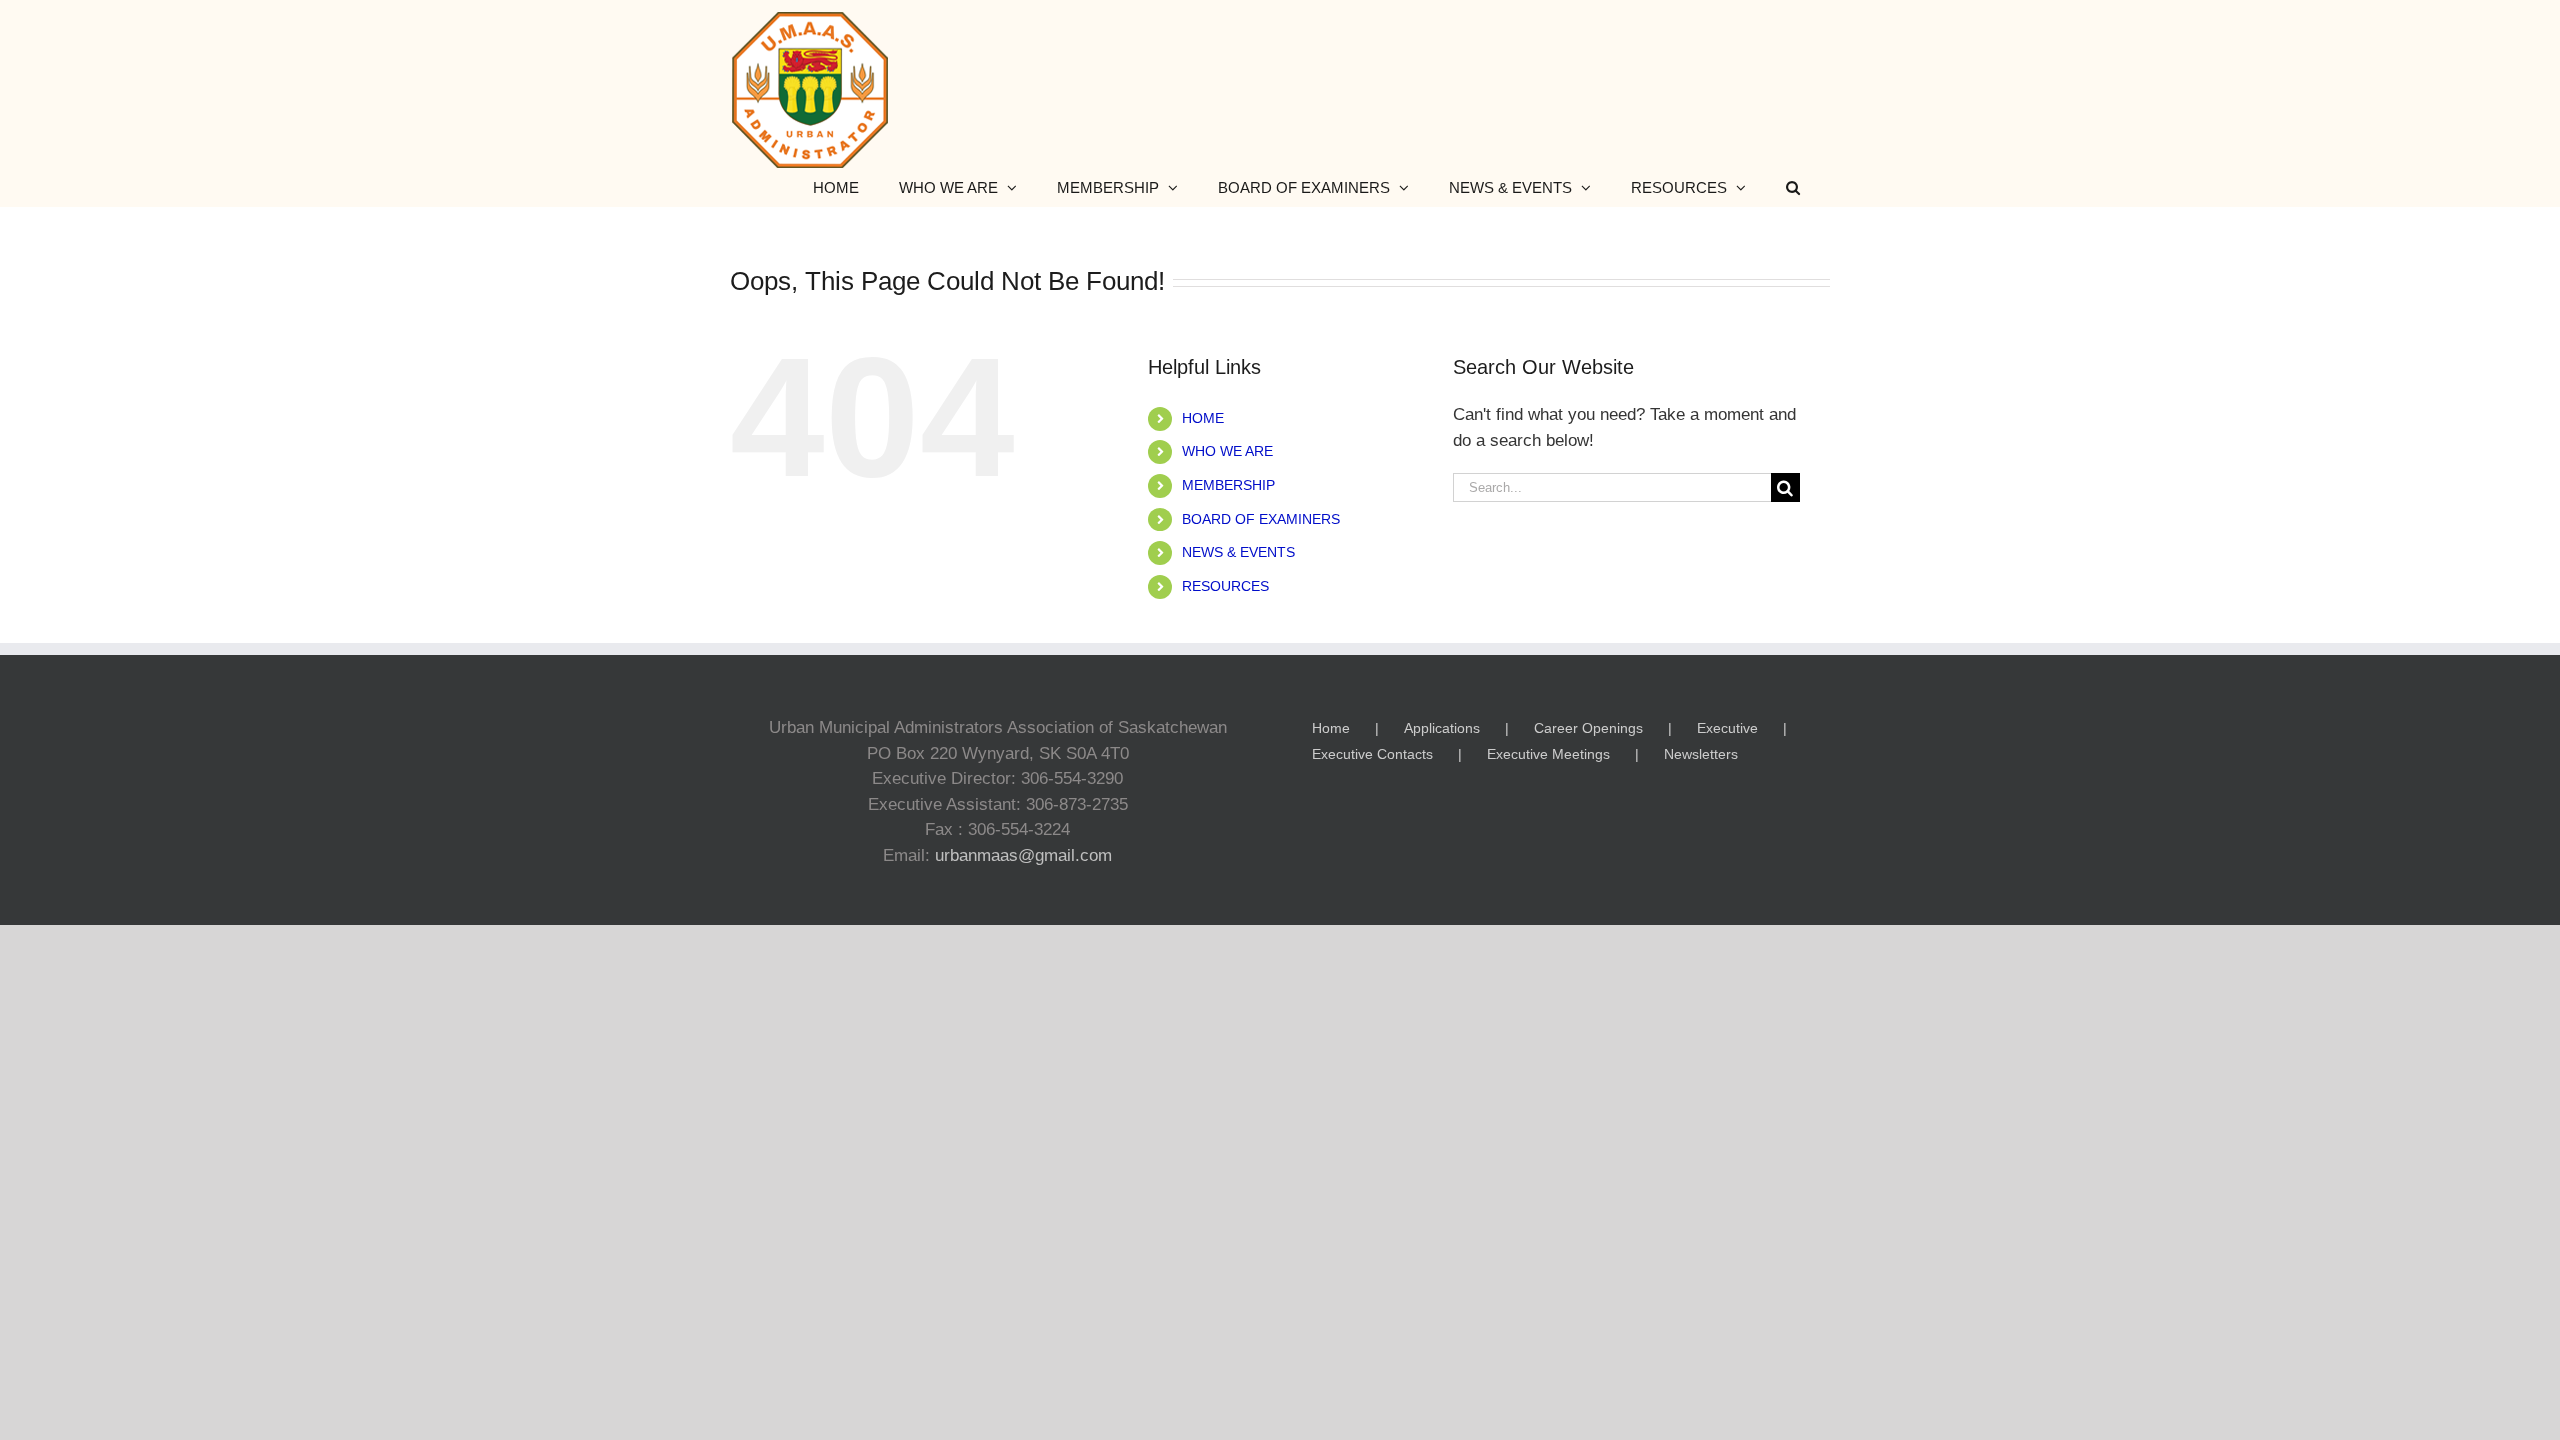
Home (1331, 728)
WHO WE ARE (1227, 451)
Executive (1727, 728)
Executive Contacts (1372, 754)
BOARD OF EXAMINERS (1261, 519)
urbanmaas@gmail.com (1023, 855)
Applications (1442, 728)
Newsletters (1701, 754)
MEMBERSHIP (1228, 485)
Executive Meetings (1548, 754)
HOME (1203, 418)
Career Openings (1588, 728)
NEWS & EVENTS (1238, 552)
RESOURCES (1225, 586)
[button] (1793, 187)
